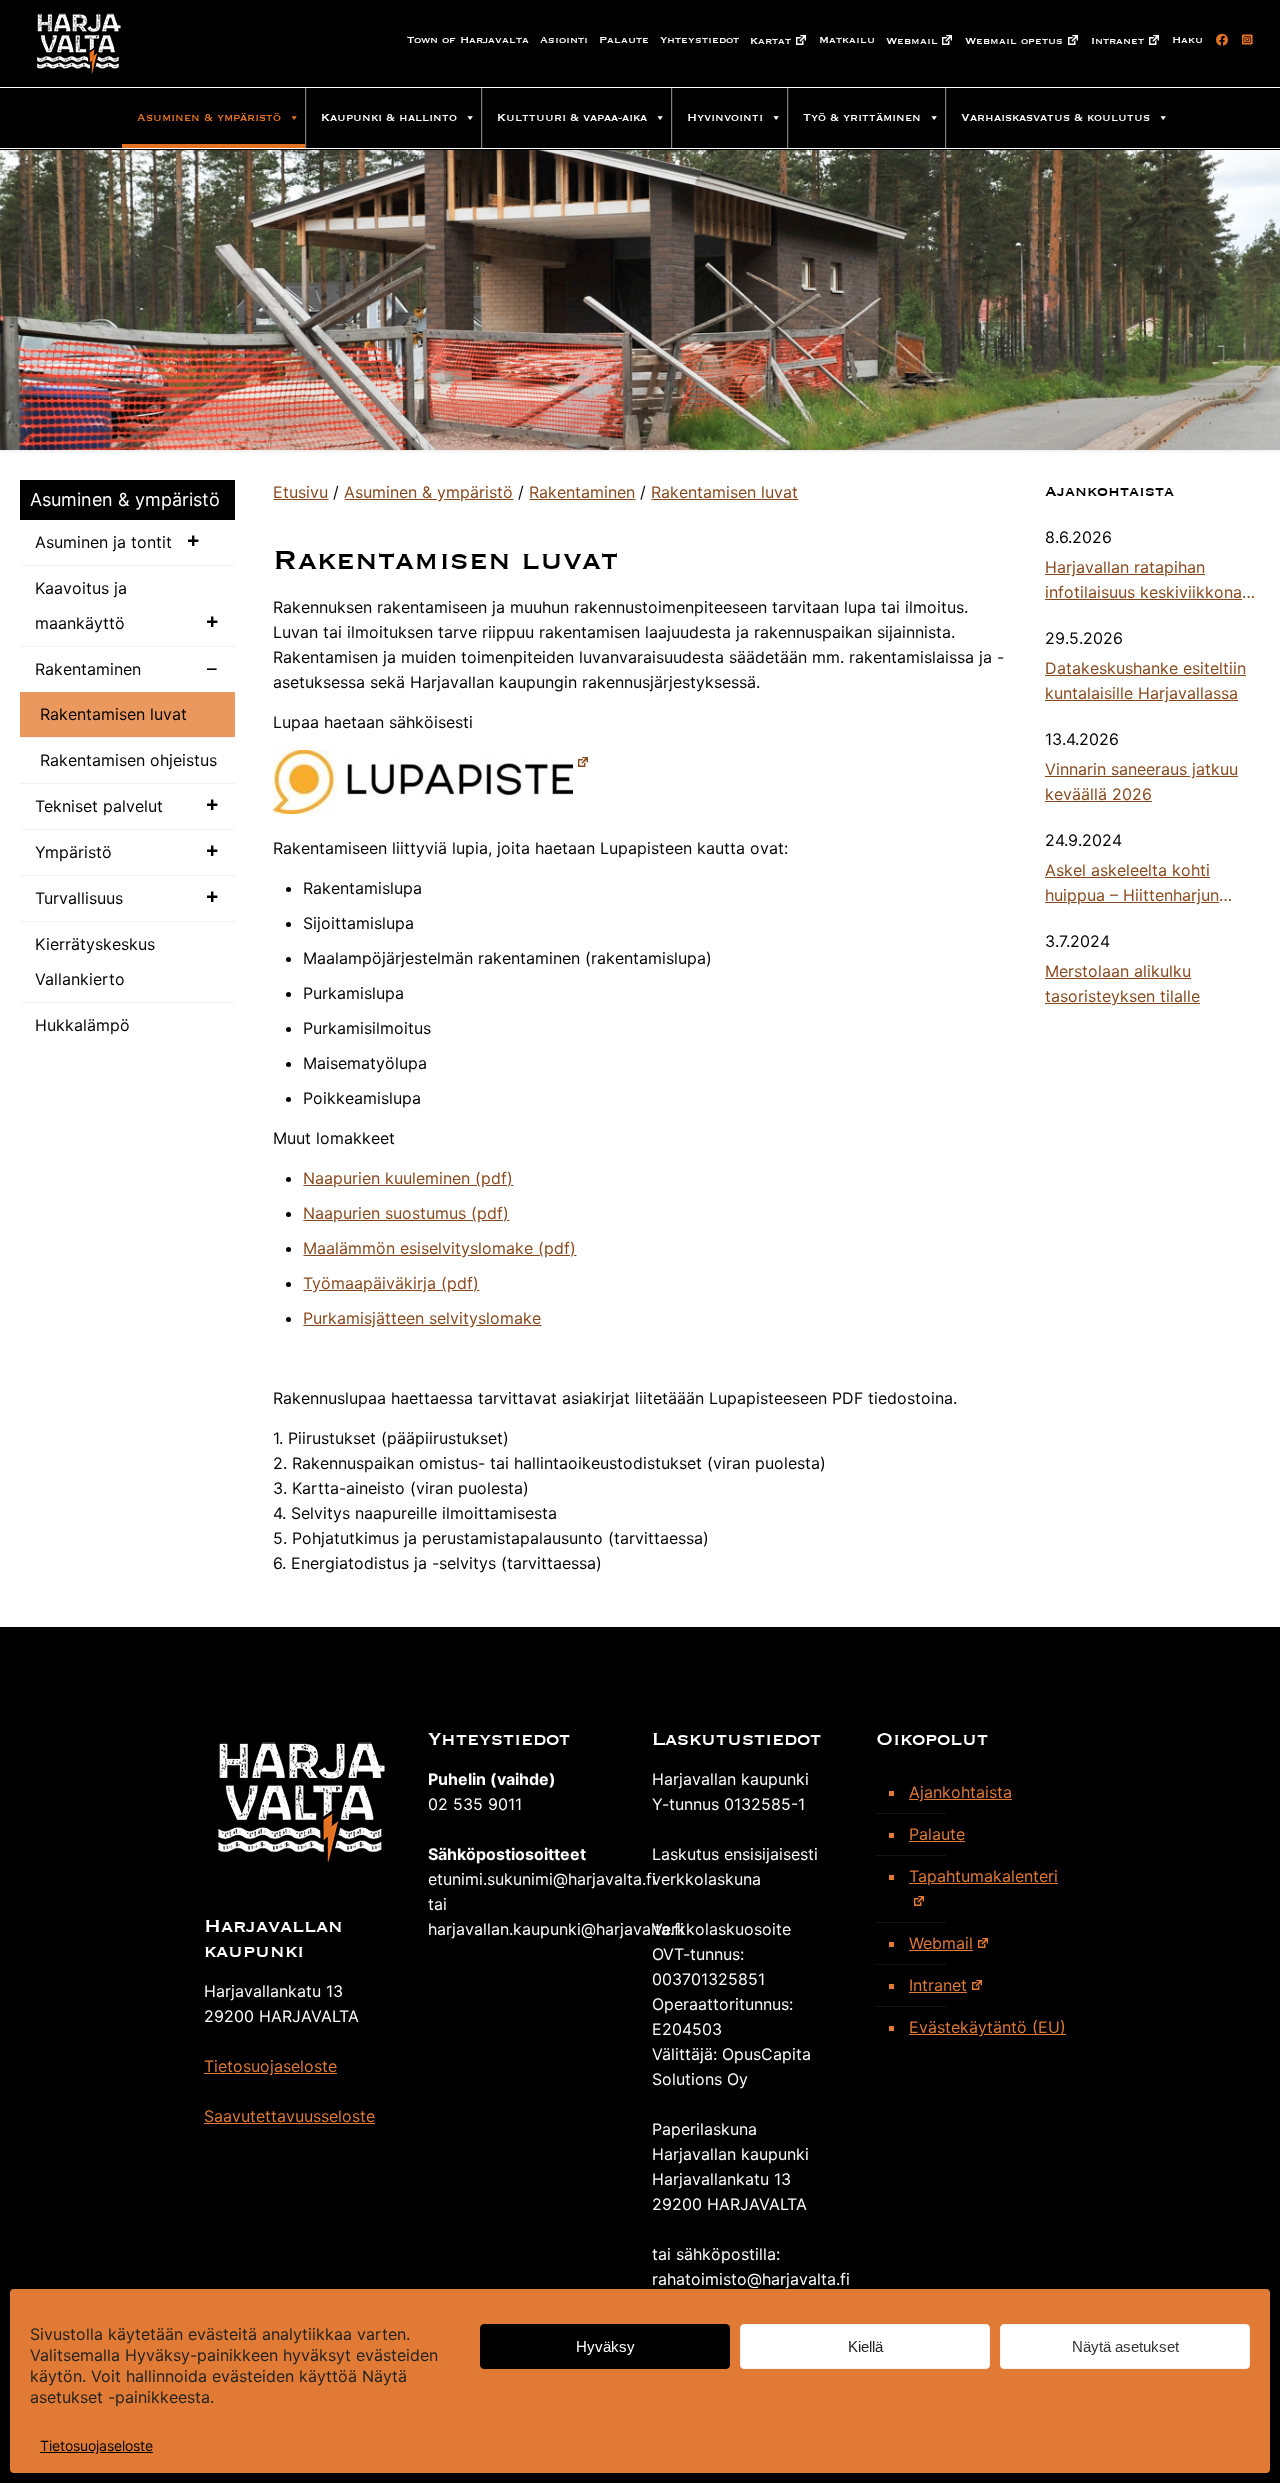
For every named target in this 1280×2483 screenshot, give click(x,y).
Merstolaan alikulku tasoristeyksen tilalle (1122, 983)
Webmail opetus (1014, 41)
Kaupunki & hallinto (389, 117)
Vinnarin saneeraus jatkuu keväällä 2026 (1141, 781)
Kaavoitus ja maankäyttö (81, 605)
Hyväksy (605, 2346)
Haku (1187, 40)
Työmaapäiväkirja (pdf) (391, 1283)
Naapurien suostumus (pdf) (406, 1213)
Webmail (912, 41)
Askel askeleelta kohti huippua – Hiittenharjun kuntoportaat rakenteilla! (1138, 884)
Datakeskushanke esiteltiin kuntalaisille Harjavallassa (1145, 680)
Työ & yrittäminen (862, 117)
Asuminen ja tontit (103, 542)
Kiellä (865, 2346)
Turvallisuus (79, 898)
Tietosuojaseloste (96, 2445)
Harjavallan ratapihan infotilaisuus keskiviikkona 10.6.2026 (1143, 581)
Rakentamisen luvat (113, 714)
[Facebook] (1218, 40)
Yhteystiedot (699, 40)
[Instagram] (1244, 40)
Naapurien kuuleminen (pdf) (408, 1178)
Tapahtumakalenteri (983, 1876)
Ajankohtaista (960, 1792)
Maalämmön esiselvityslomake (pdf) (439, 1248)
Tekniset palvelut (99, 806)
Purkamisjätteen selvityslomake (422, 1318)
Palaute (624, 40)
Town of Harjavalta (468, 40)
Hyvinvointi (725, 117)
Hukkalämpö (82, 1025)
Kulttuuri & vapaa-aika (572, 117)
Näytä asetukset (1125, 2346)
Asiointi (564, 40)
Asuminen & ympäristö (209, 117)
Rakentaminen (88, 669)
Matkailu (847, 40)
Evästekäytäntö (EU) (987, 2027)
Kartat (770, 41)
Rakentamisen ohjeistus (128, 760)
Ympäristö (73, 852)
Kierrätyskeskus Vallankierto (95, 961)
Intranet (1117, 41)
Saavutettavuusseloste (289, 2116)
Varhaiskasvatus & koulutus (1055, 117)
